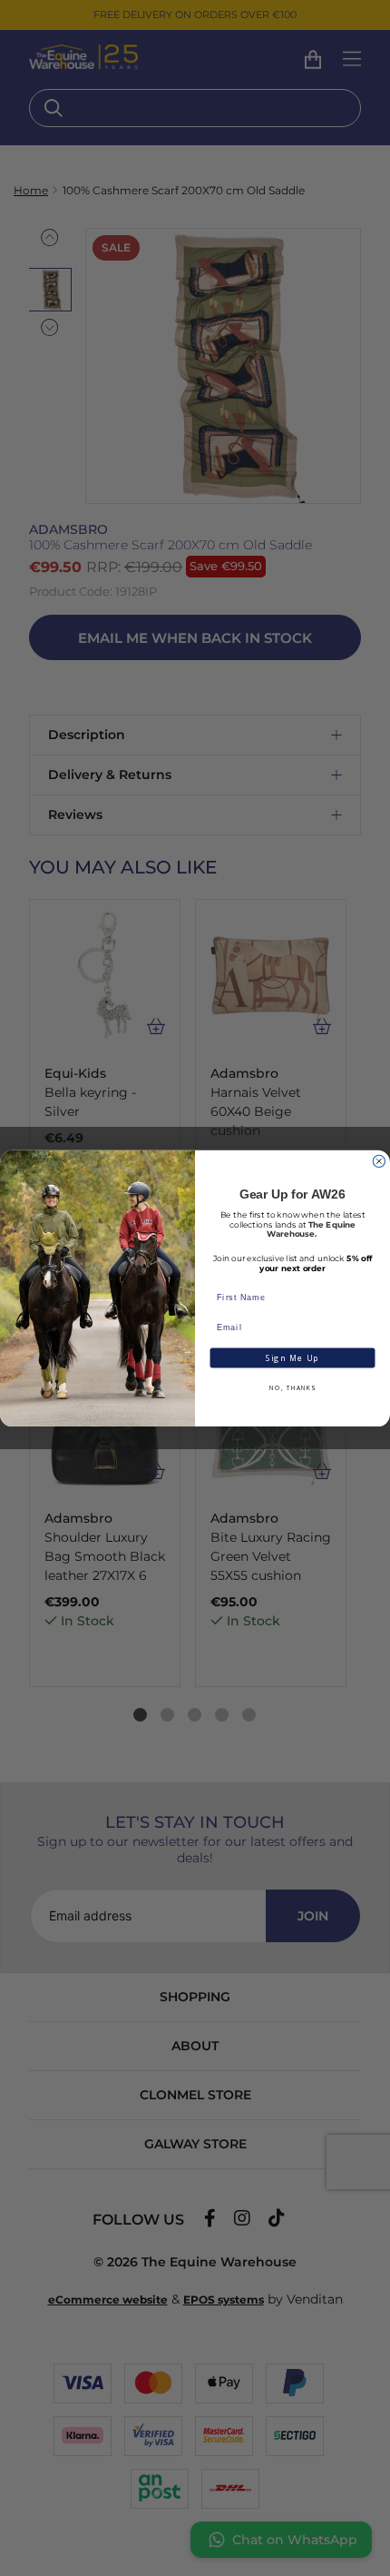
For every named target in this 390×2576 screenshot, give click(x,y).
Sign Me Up (292, 1357)
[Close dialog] (379, 1161)
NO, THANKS (292, 1388)
